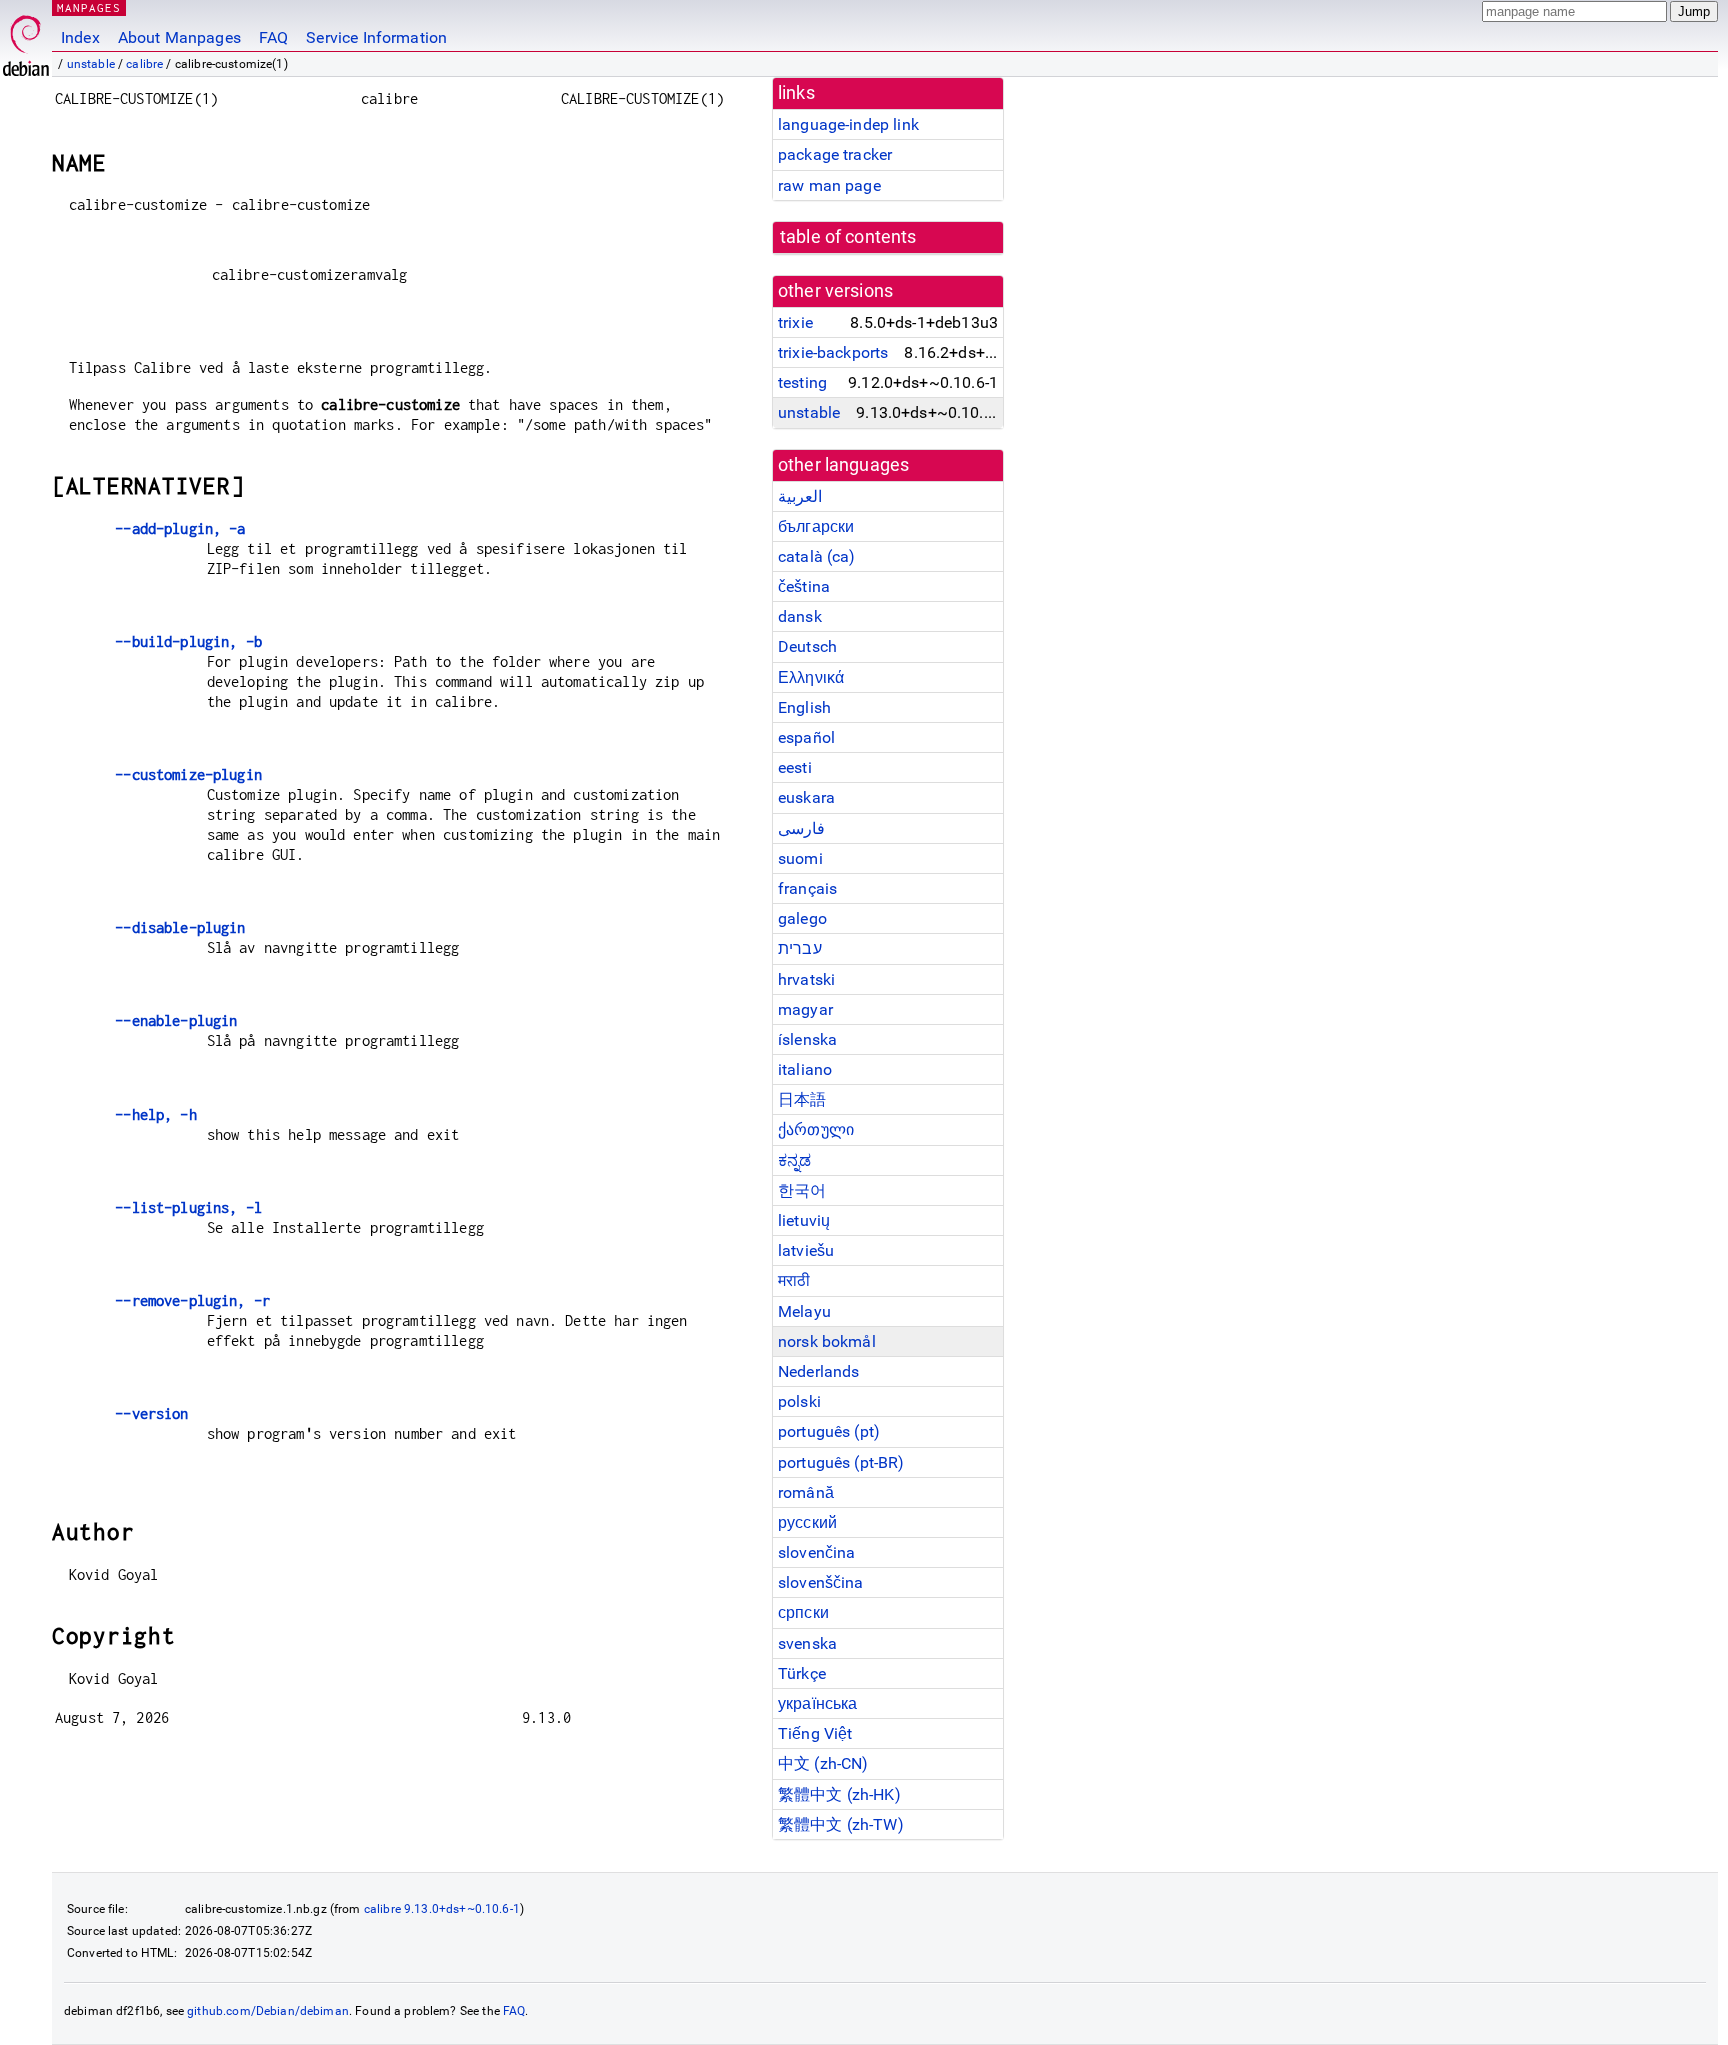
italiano (805, 1069)
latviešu (806, 1250)
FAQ (273, 37)
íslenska (807, 1039)
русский (807, 1522)
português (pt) (829, 1431)
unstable (91, 64)
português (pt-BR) (841, 1462)
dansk (800, 616)
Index (80, 37)
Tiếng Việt (815, 1733)
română (806, 1492)
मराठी (794, 1280)
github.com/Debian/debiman (268, 2011)
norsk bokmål (827, 1341)
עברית (800, 948)
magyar (805, 1009)
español (806, 737)
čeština (804, 586)
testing (802, 382)
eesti (795, 767)
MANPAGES (89, 7)
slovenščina (821, 1582)
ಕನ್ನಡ (794, 1160)
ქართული (816, 1129)
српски (803, 1612)
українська (818, 1703)
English (804, 707)
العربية (800, 496)
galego (802, 918)
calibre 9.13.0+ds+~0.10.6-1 (442, 1909)
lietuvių (804, 1220)
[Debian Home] (26, 40)
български (816, 526)
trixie (795, 322)
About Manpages (179, 37)
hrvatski (806, 979)
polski (799, 1401)
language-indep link (848, 124)
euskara (806, 797)
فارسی (801, 828)
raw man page (829, 185)
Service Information (376, 37)
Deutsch (807, 646)
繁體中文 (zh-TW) (841, 1824)
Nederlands (819, 1371)
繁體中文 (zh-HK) (839, 1794)
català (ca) (817, 556)
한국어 (802, 1190)
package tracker (835, 154)
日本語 (802, 1099)
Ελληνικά (811, 677)
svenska (807, 1643)
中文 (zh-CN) (823, 1763)
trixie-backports (833, 352)
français (807, 888)
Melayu (804, 1311)
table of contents (848, 237)
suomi (800, 858)
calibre (144, 64)
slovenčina (817, 1552)
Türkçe (802, 1673)
